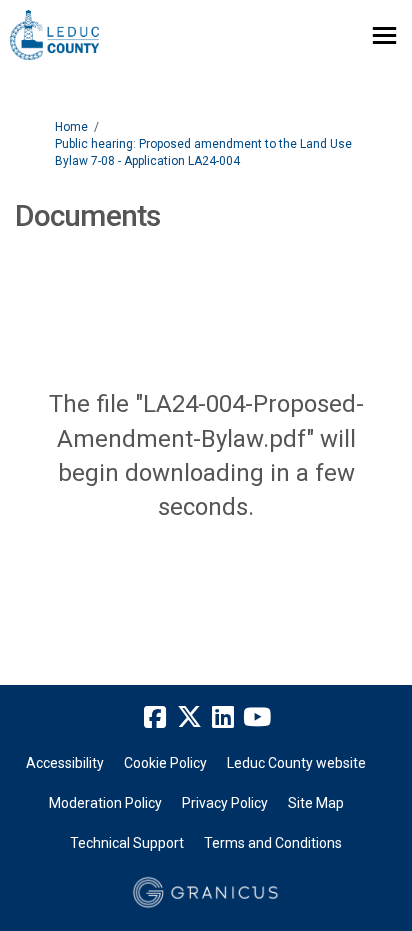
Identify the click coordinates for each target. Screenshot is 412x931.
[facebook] (155, 717)
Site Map (316, 803)
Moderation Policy (105, 803)
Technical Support (127, 843)
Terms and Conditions (273, 843)
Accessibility (65, 763)
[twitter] (189, 717)
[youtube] (257, 717)
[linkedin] (223, 717)
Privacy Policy (225, 803)
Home (71, 127)
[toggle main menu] (384, 35)
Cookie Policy (165, 763)
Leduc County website (296, 763)
